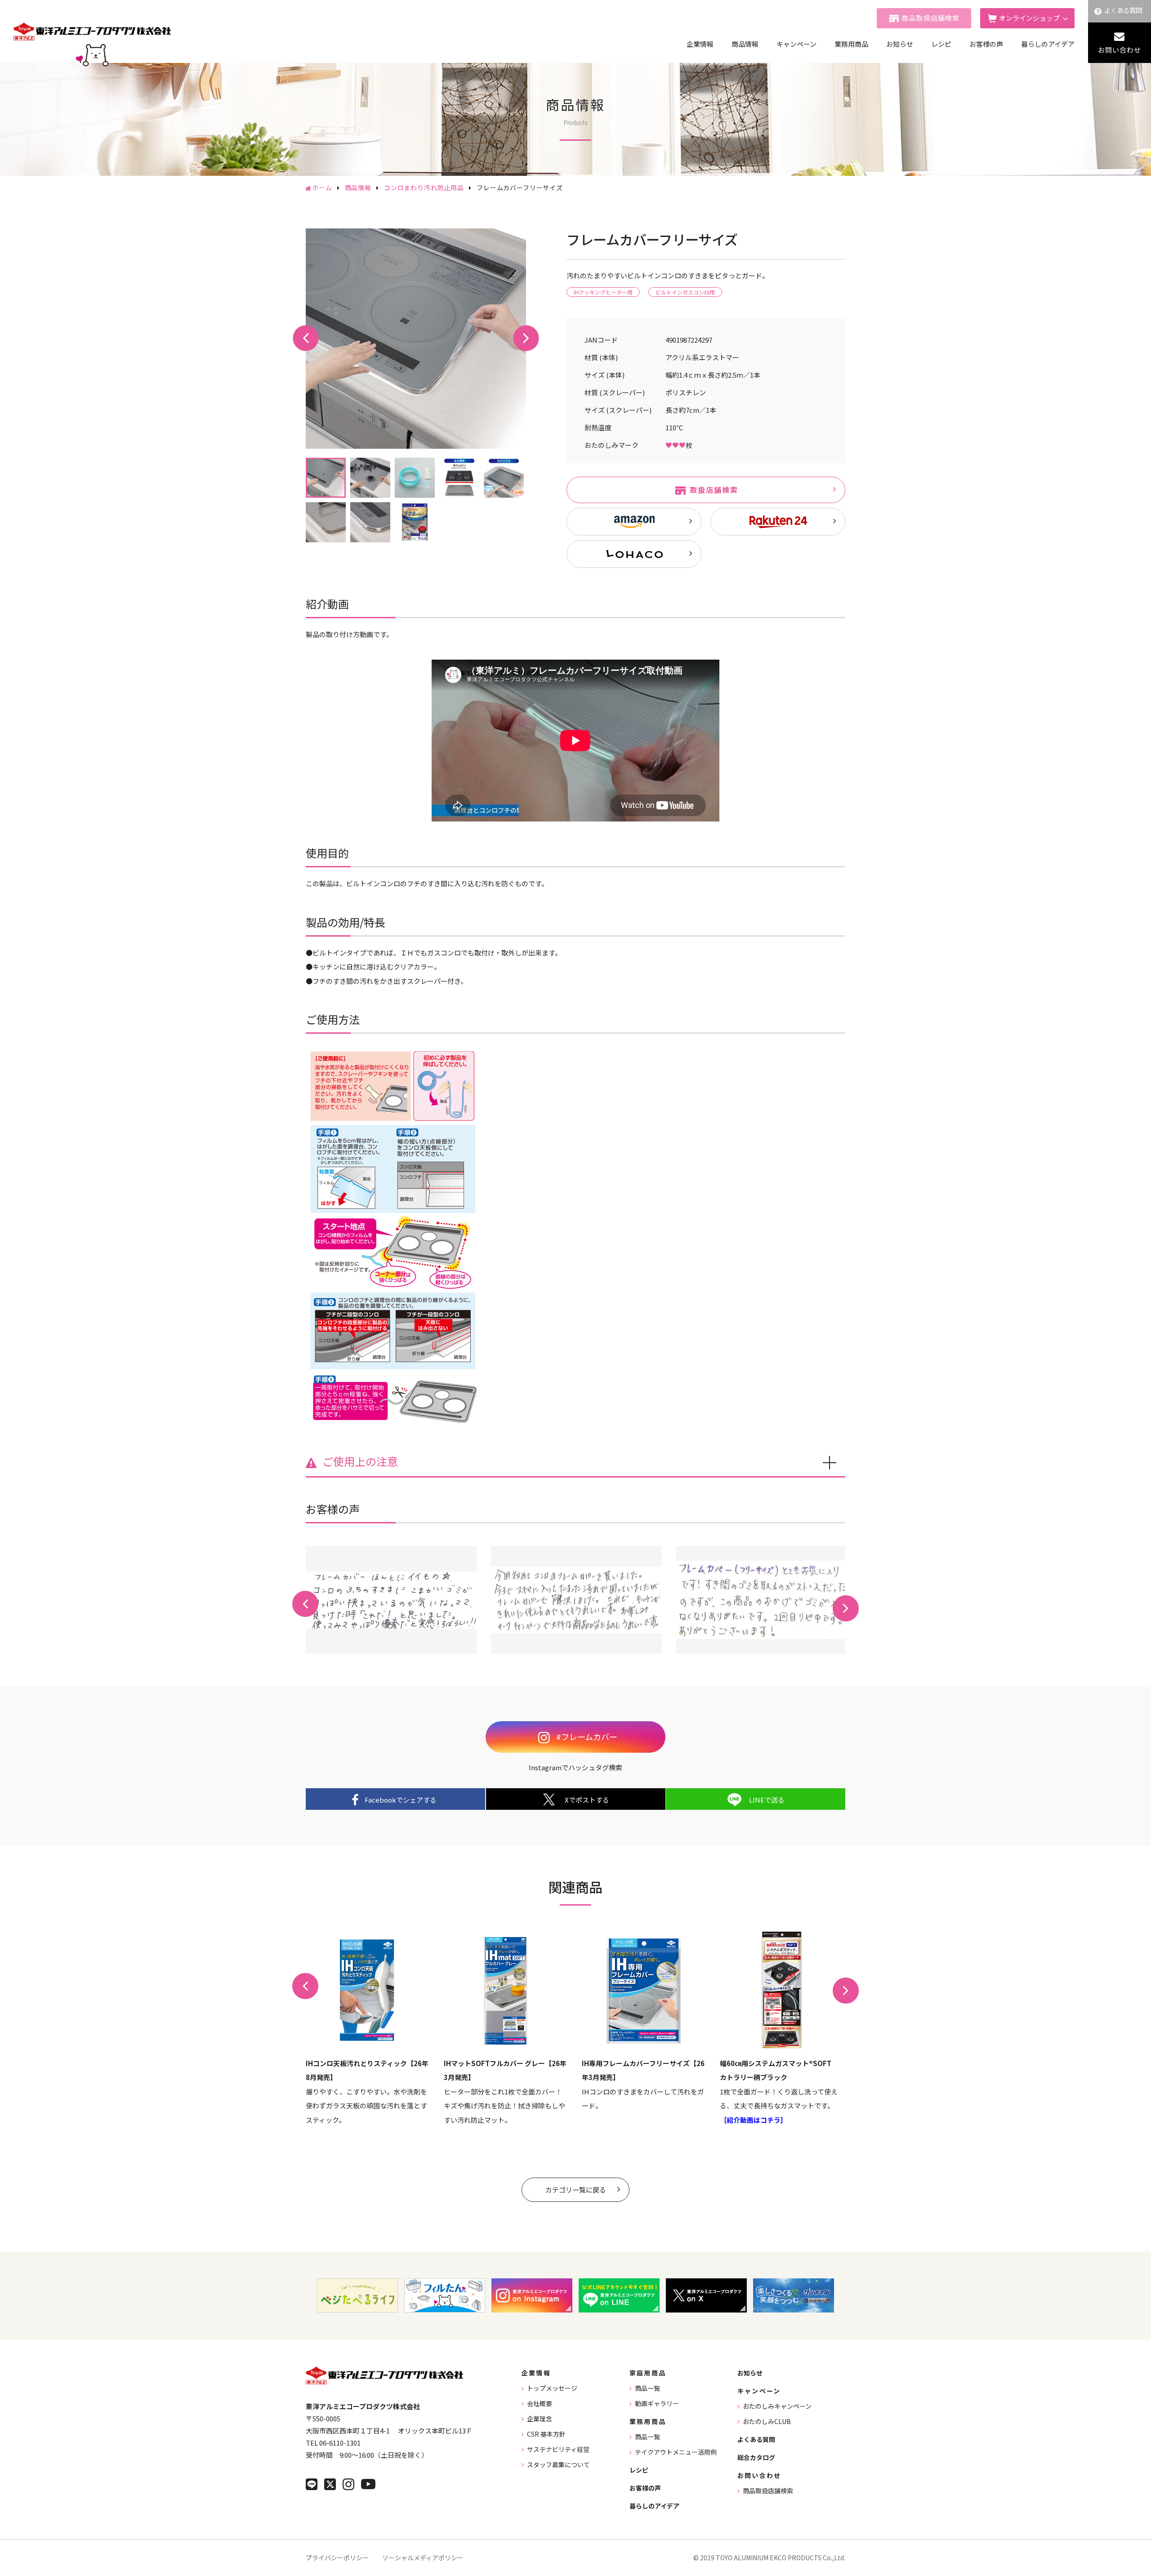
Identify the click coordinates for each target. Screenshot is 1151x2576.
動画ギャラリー (657, 2403)
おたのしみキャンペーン (777, 2406)
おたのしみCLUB (767, 2421)
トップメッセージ (552, 2388)
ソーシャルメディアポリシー (423, 2558)
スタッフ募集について (558, 2464)
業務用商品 (851, 44)
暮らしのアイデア (1048, 44)
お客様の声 (986, 44)
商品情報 (745, 44)
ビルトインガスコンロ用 (685, 292)
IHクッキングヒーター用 (603, 292)
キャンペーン (796, 44)
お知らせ (900, 44)
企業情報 (700, 44)
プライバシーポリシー (337, 2558)
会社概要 (540, 2403)
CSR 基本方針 (546, 2434)
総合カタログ (756, 2457)
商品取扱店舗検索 (931, 18)
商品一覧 (647, 2388)
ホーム (322, 188)
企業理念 (540, 2419)
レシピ (941, 44)
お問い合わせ (1120, 50)
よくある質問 (1123, 10)
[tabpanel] (416, 339)
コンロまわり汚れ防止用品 (424, 188)
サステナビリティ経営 (558, 2449)
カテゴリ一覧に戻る (576, 2190)
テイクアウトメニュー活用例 (676, 2452)
